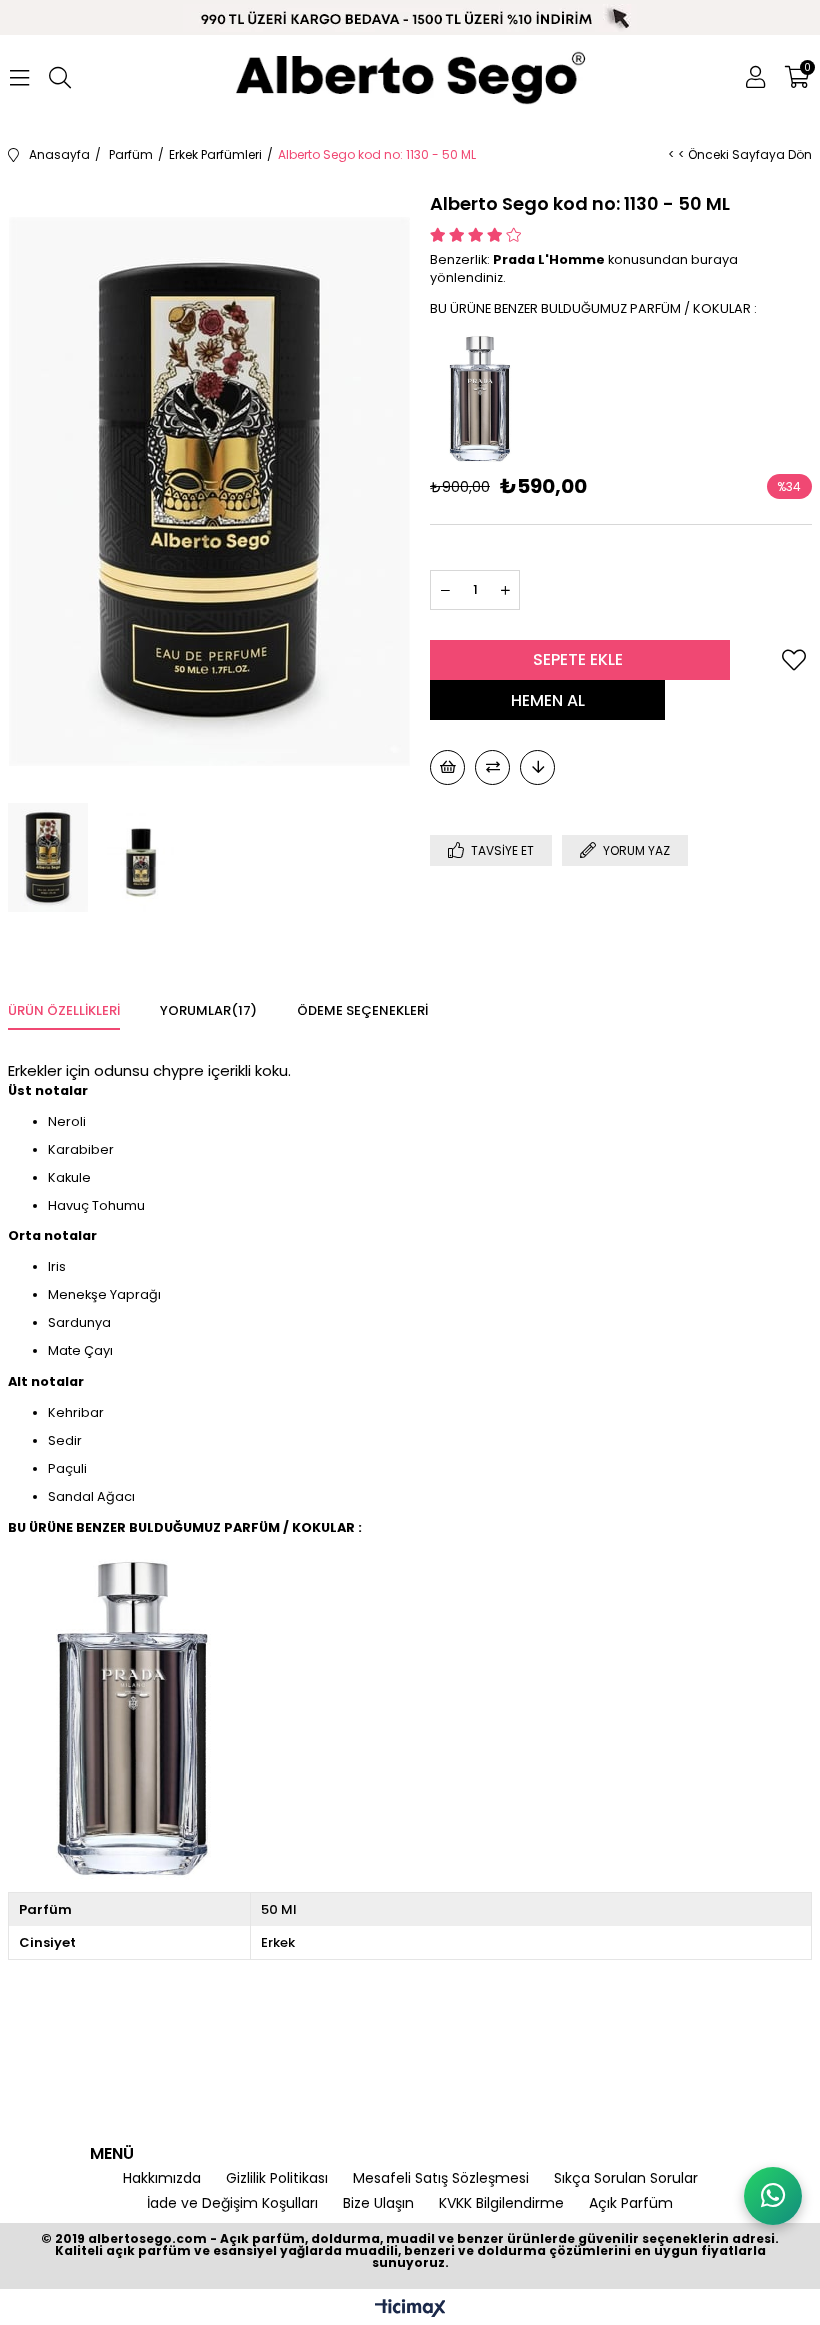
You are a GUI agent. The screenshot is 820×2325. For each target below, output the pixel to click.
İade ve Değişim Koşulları (232, 2203)
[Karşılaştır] (492, 767)
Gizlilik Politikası (277, 2178)
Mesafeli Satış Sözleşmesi (441, 2178)
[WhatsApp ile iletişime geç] (773, 2196)
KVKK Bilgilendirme (501, 2203)
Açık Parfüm (631, 2203)
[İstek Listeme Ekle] (447, 767)
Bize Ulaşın (378, 2203)
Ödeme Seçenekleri (362, 1010)
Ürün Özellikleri (64, 1010)
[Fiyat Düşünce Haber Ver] (537, 767)
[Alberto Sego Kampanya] (410, 18)
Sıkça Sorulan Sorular (626, 2178)
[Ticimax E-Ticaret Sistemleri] (410, 2309)
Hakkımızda (162, 2178)
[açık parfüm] (410, 77)
